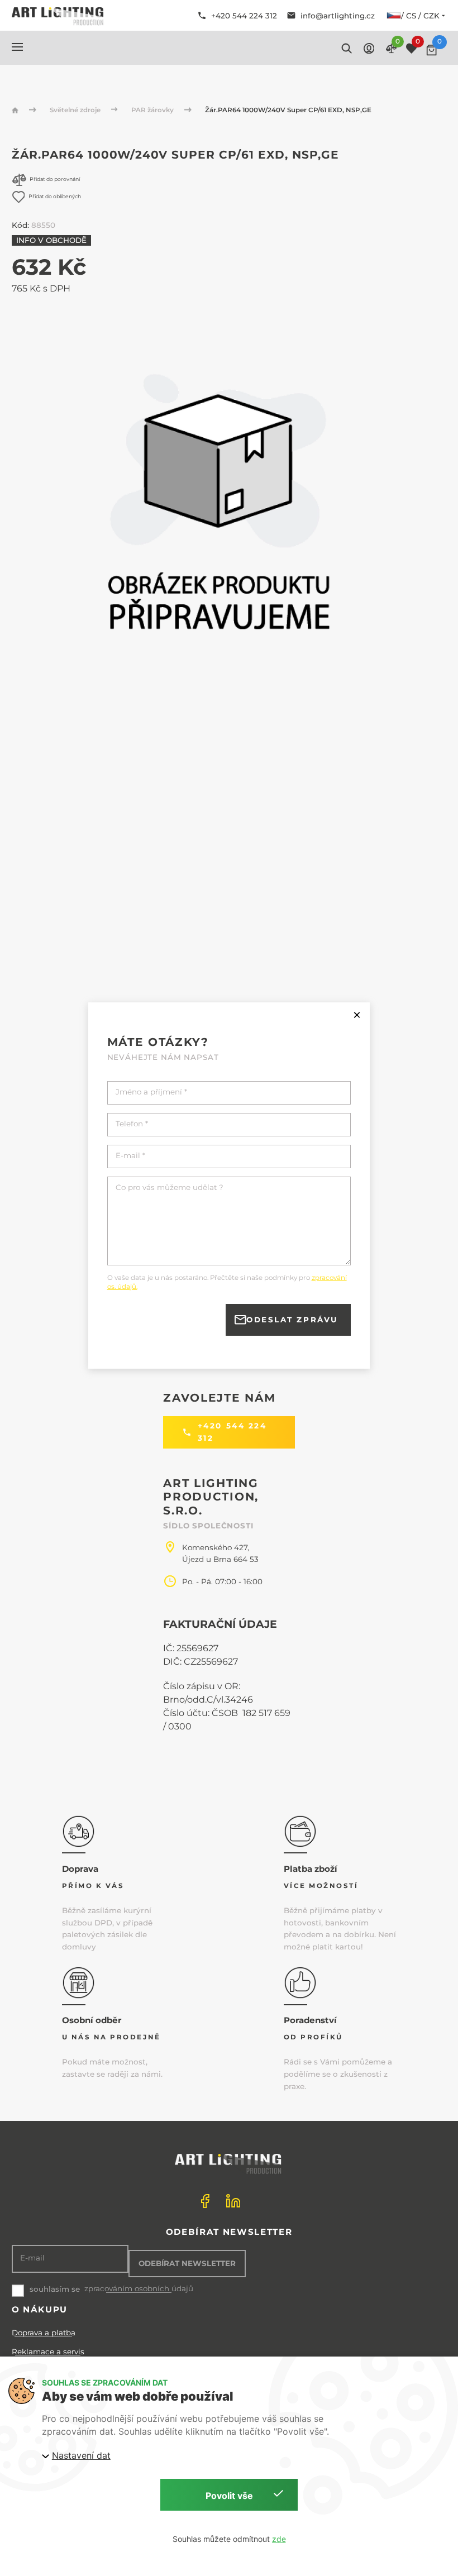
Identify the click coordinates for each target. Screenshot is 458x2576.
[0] (431, 50)
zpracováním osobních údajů (139, 2289)
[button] (17, 47)
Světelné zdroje (76, 110)
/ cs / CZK (420, 16)
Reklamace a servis (48, 2352)
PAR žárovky (153, 110)
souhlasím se (55, 2289)
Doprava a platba (44, 2333)
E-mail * (130, 1156)
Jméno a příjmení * (151, 1092)
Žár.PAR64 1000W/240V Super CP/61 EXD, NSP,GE (288, 110)
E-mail (32, 2258)
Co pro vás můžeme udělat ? (170, 1187)
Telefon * (132, 1124)
